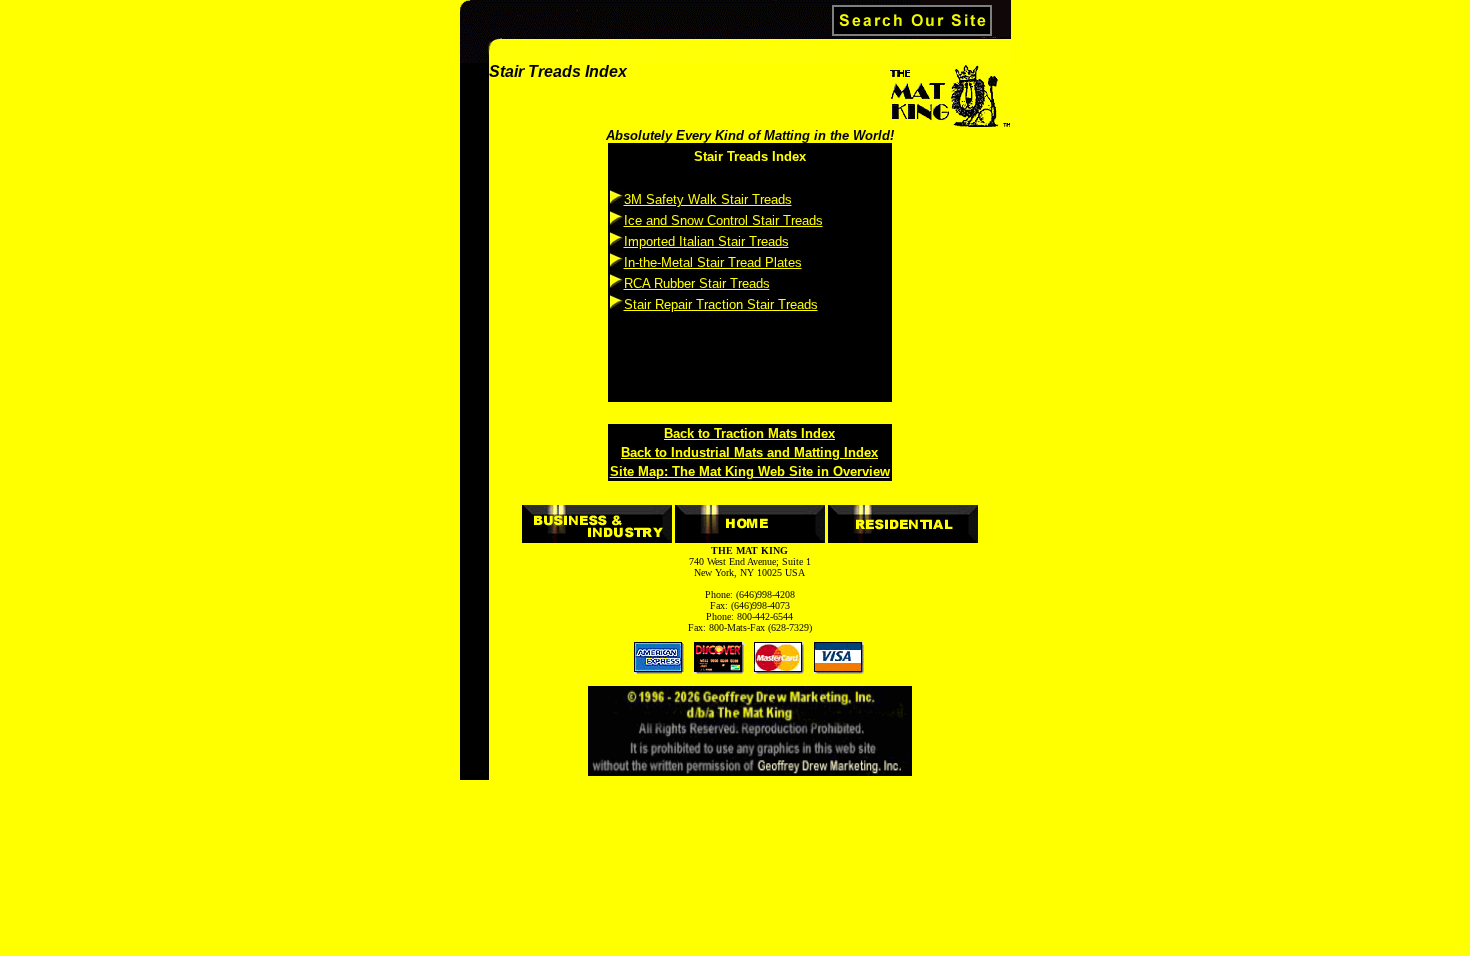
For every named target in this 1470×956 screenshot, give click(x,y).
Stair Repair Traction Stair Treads (721, 304)
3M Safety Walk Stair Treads (708, 199)
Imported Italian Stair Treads (706, 241)
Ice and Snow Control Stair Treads (723, 220)
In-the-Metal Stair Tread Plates (713, 262)
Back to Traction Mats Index (749, 433)
